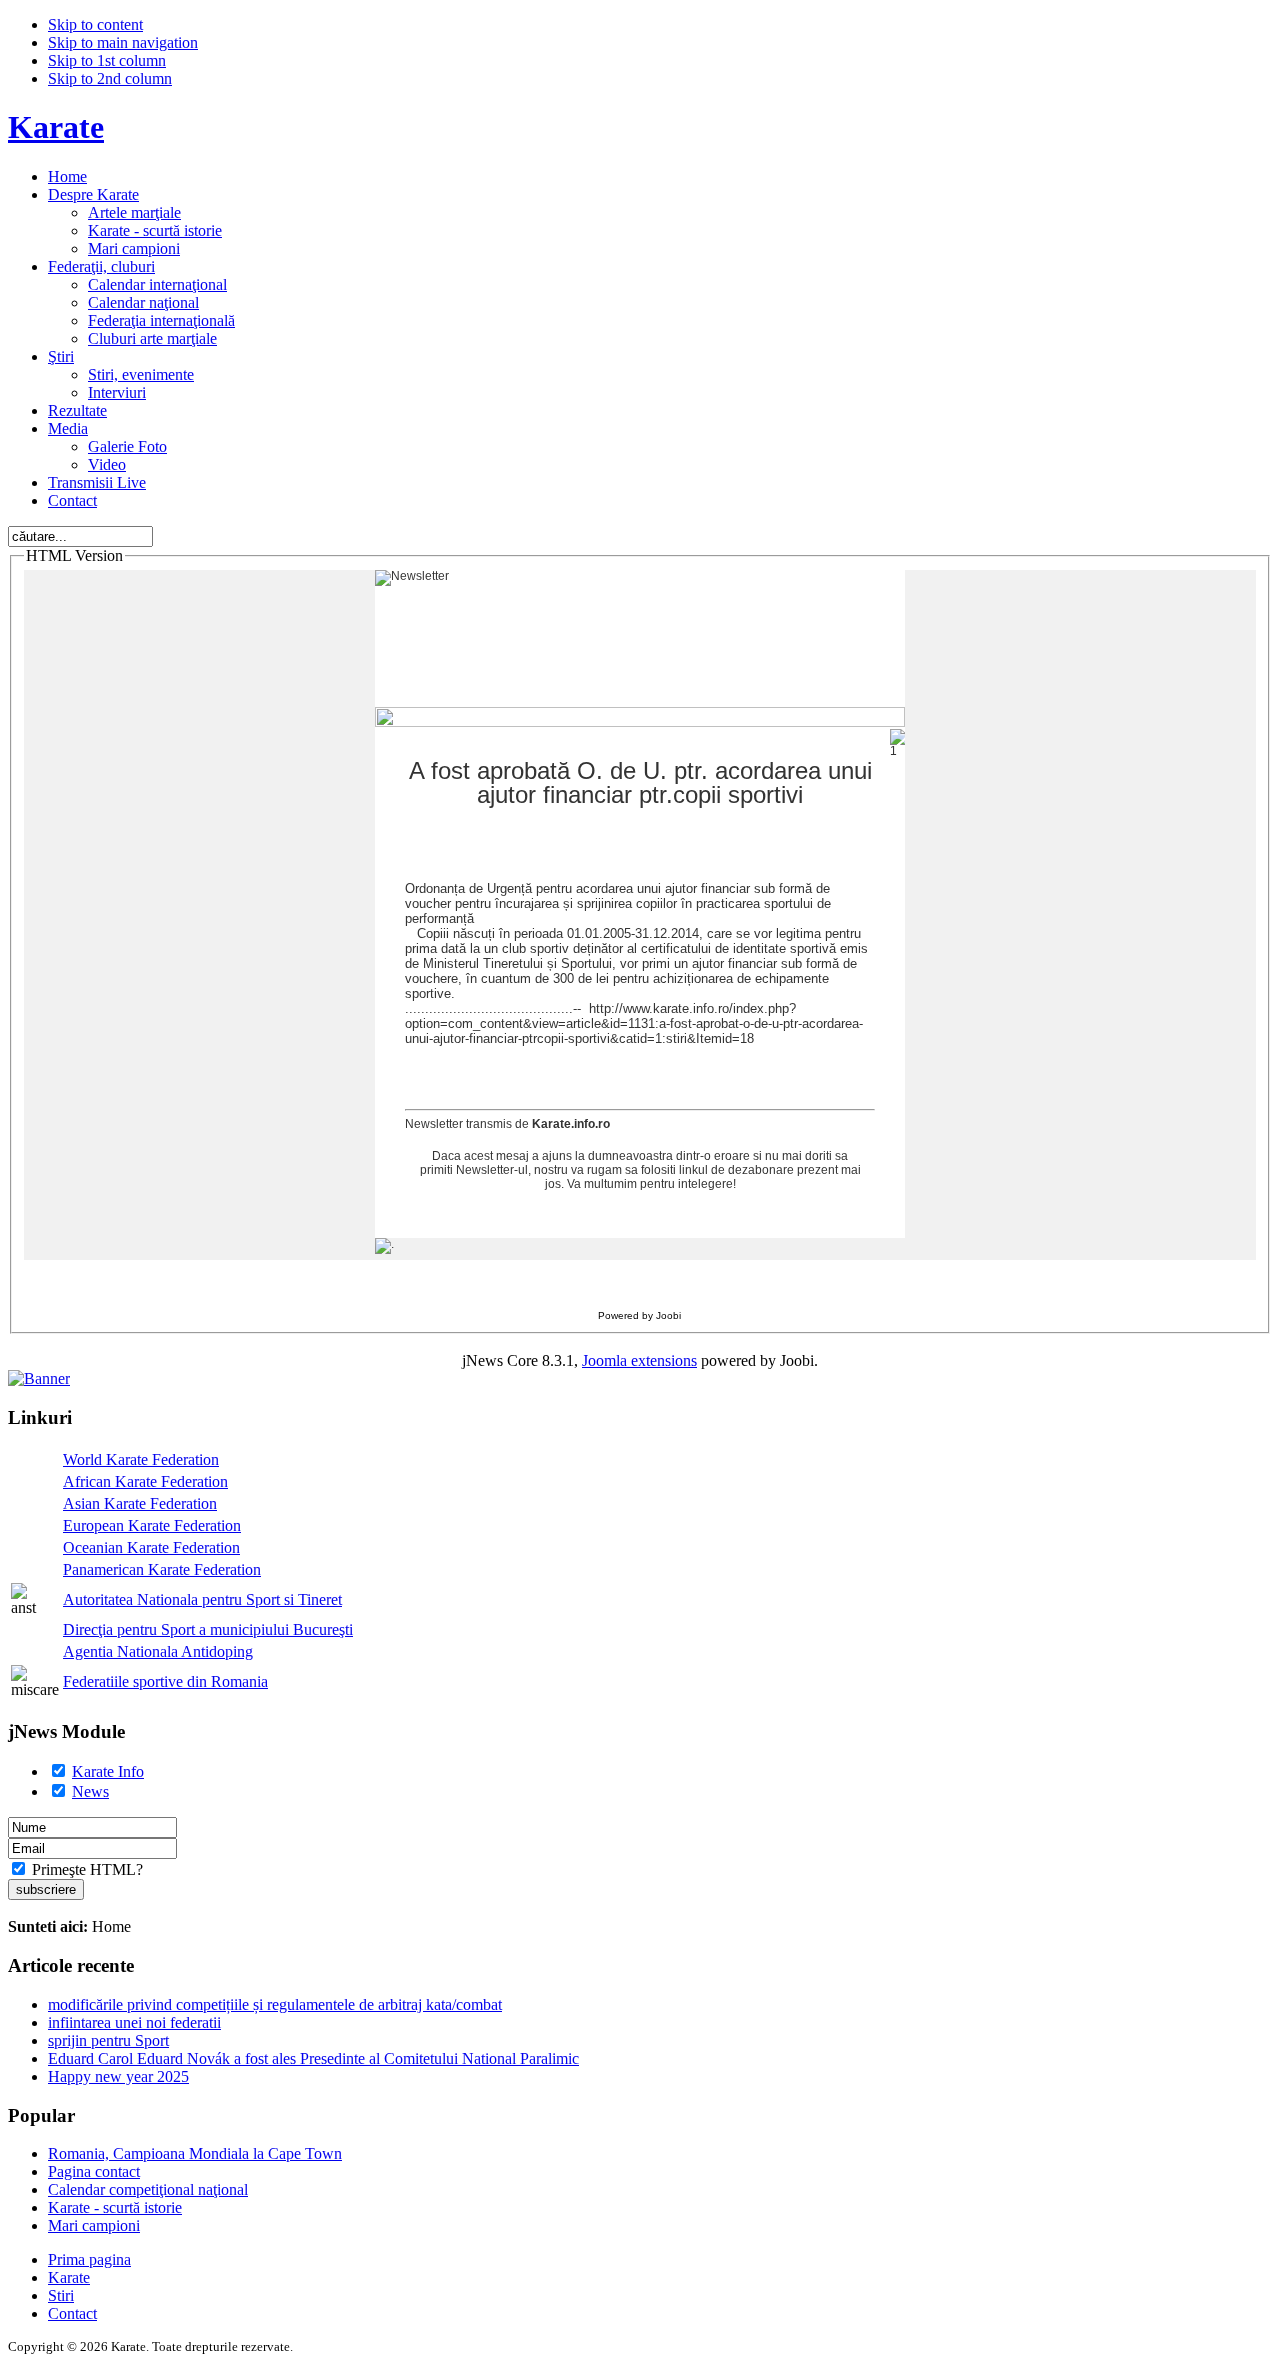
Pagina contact (94, 2171)
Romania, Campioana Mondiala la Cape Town (195, 2153)
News (90, 1791)
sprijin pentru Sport (108, 2040)
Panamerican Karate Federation (162, 1569)
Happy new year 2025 (118, 2076)
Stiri (61, 2295)
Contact (72, 2313)
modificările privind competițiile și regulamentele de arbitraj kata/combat (275, 2004)
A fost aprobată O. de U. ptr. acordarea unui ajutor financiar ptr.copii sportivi (640, 783)
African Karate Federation (145, 1481)
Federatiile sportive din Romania (165, 1681)
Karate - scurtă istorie (115, 2207)
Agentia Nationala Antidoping (158, 1651)
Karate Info (108, 1771)
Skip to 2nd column (110, 78)
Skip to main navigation (123, 42)
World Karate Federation (141, 1459)
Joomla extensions (639, 1360)
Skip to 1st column (107, 60)
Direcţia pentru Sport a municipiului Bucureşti (208, 1629)
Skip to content (95, 24)
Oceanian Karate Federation (151, 1547)
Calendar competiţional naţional (148, 2189)
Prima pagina (89, 2259)
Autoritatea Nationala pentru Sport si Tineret (202, 1599)
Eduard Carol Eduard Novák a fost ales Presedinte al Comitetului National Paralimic (313, 2058)
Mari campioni (94, 2225)
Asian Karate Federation (140, 1503)
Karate (69, 2277)
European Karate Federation (152, 1525)
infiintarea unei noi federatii (134, 2022)
